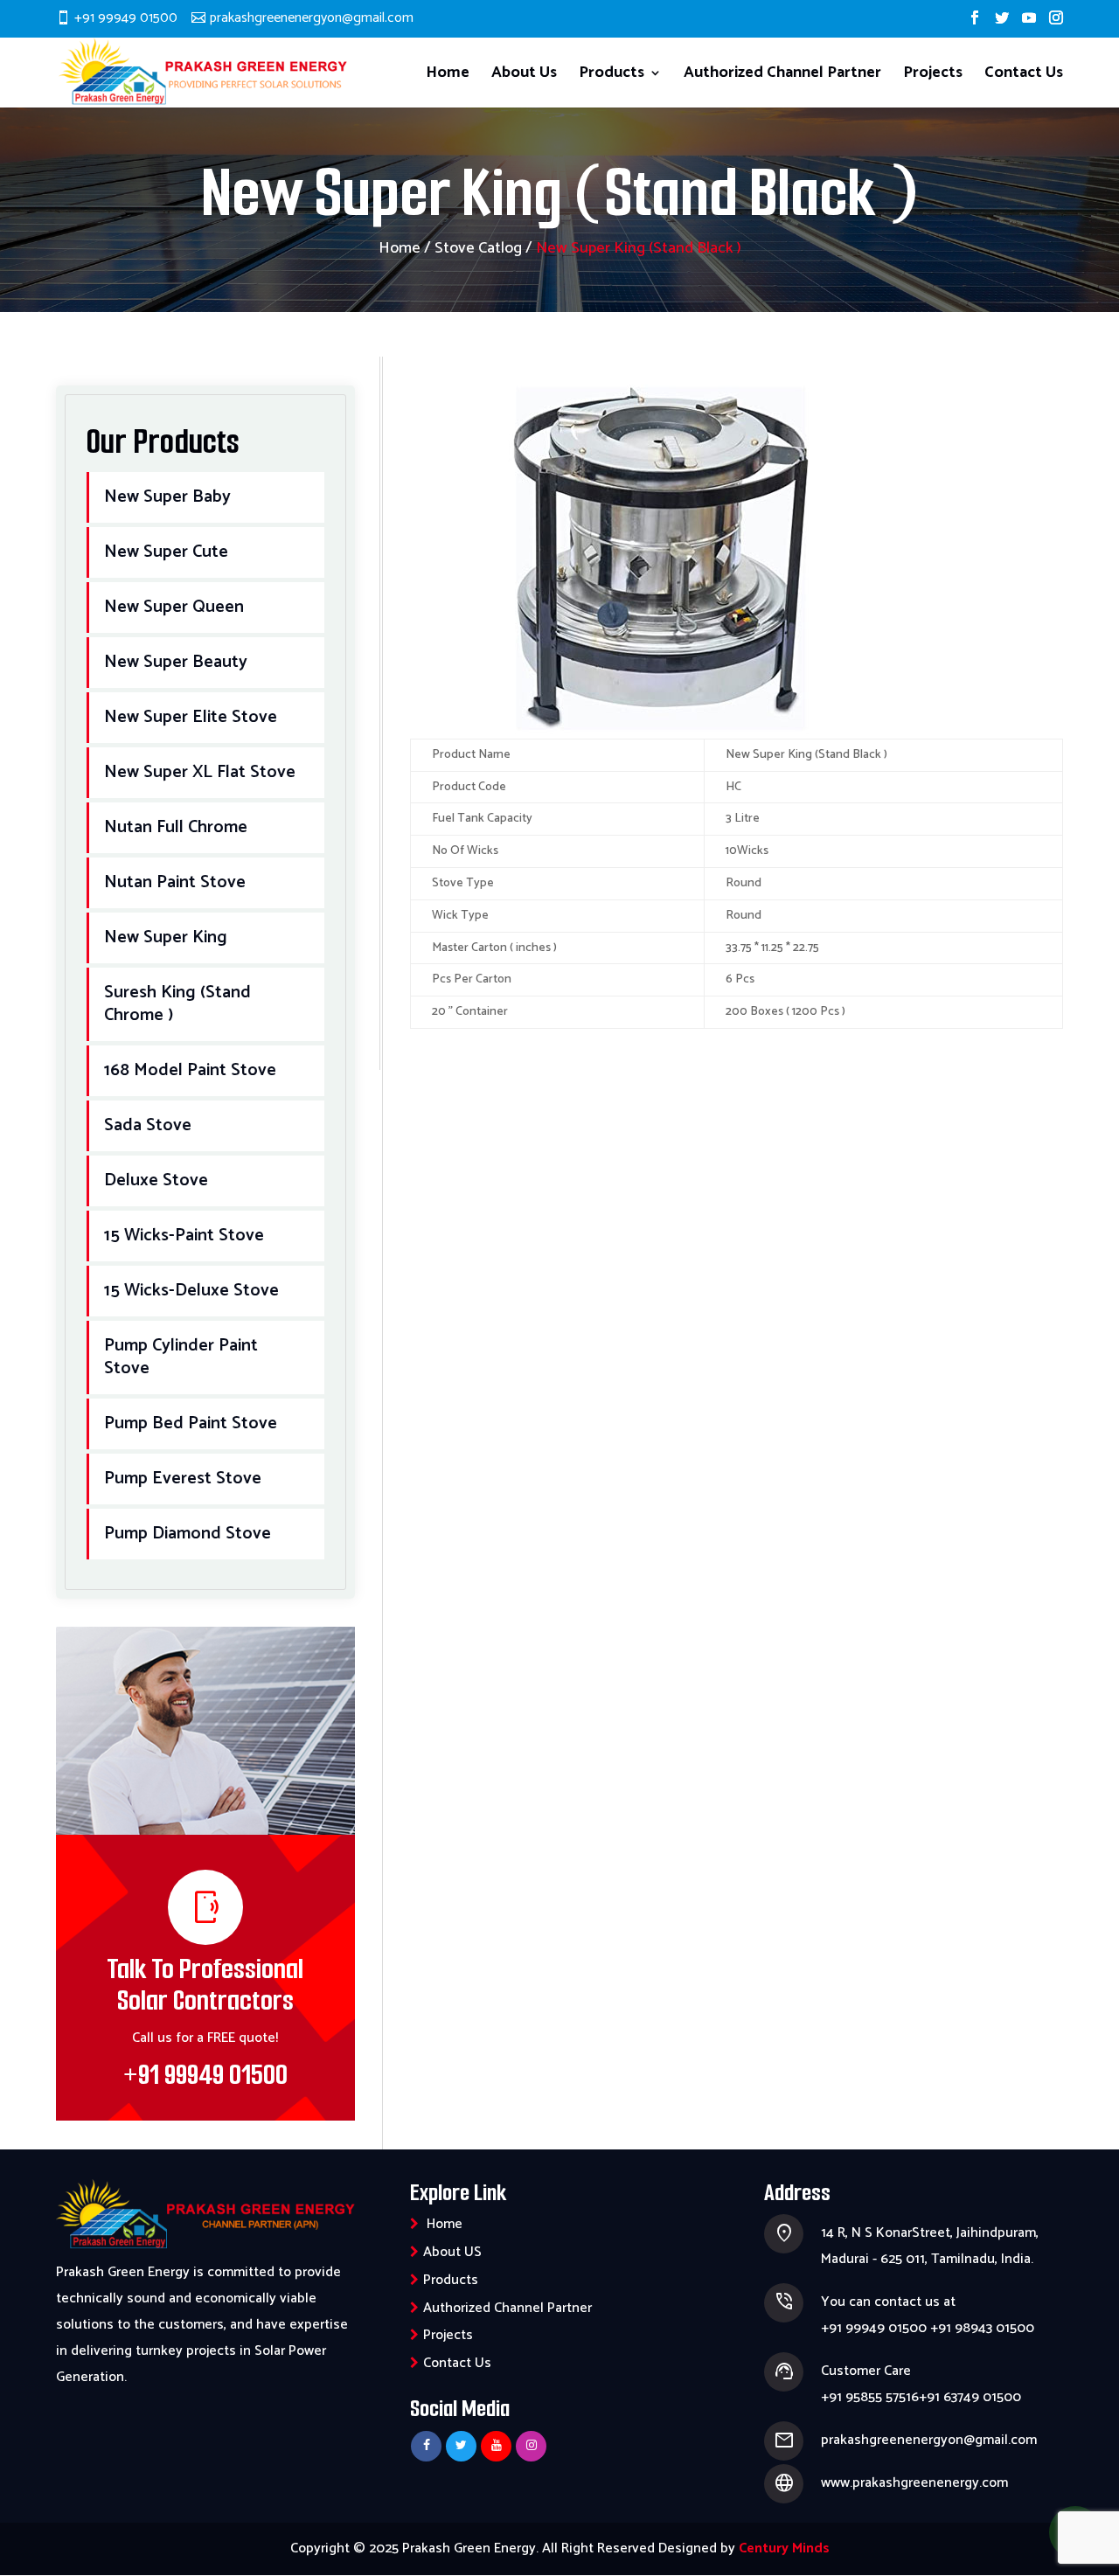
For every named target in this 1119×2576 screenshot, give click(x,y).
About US (452, 2252)
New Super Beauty (176, 662)
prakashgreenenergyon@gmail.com (929, 2440)
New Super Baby (167, 497)
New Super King (166, 937)
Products (612, 76)
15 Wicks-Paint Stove (184, 1236)
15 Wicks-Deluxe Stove (191, 1291)
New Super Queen (174, 607)
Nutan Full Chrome (176, 827)
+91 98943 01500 (982, 2328)
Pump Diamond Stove (188, 1534)
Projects (933, 76)
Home (448, 76)
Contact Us (1024, 76)
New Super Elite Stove (191, 717)
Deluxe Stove (156, 1180)
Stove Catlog (478, 248)
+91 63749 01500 (970, 2397)
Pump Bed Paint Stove (191, 1423)
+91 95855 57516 (870, 2397)
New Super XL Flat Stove (200, 772)
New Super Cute (166, 552)
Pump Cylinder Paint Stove (181, 1357)
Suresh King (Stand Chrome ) (177, 1004)
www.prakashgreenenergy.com (914, 2483)
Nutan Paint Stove (175, 882)
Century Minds (784, 2548)
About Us (524, 76)
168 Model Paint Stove (190, 1070)
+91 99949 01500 (126, 18)
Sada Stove (148, 1125)
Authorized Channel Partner (782, 76)
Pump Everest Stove (183, 1479)
